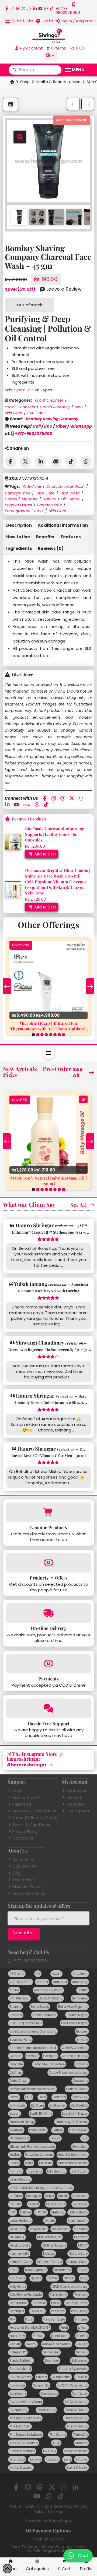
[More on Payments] (48, 1664)
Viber (61, 426)
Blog (16, 1873)
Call (37, 426)
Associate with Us (29, 1893)
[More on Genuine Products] (48, 1512)
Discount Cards (27, 1887)
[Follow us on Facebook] (7, 8)
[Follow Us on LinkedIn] (35, 8)
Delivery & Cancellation (34, 1811)
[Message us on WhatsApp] (46, 8)
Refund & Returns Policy (35, 1818)
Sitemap (56, 2512)
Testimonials (24, 1880)
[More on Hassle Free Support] (48, 1708)
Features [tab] (71, 537)
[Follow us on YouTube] (40, 8)
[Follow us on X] (24, 8)
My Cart (74, 1798)
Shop (25, 82)
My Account (78, 1791)
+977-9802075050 (33, 434)
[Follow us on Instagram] (13, 8)
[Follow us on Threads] (18, 8)
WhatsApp (81, 426)
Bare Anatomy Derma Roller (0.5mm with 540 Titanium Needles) (50, 1403)
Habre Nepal (60, 2521)
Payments (22, 1804)
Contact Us (23, 1838)
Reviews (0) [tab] (51, 548)
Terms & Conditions (31, 1825)
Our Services (24, 1866)
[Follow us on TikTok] (52, 8)
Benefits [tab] (45, 537)
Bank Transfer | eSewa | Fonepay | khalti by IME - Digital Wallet (49, 2549)
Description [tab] (19, 525)
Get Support (78, 1811)
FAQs (17, 1791)
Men (77, 82)
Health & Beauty (51, 82)
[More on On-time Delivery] (48, 1613)
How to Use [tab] (18, 537)
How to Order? (26, 1798)
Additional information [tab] (63, 525)
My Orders (76, 1804)
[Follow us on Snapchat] (29, 8)
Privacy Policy (25, 1831)
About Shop (23, 1859)
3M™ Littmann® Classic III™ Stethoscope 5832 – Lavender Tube (50, 1232)
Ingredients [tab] (19, 548)
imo (48, 426)
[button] (19, 20)
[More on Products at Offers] (48, 1563)
